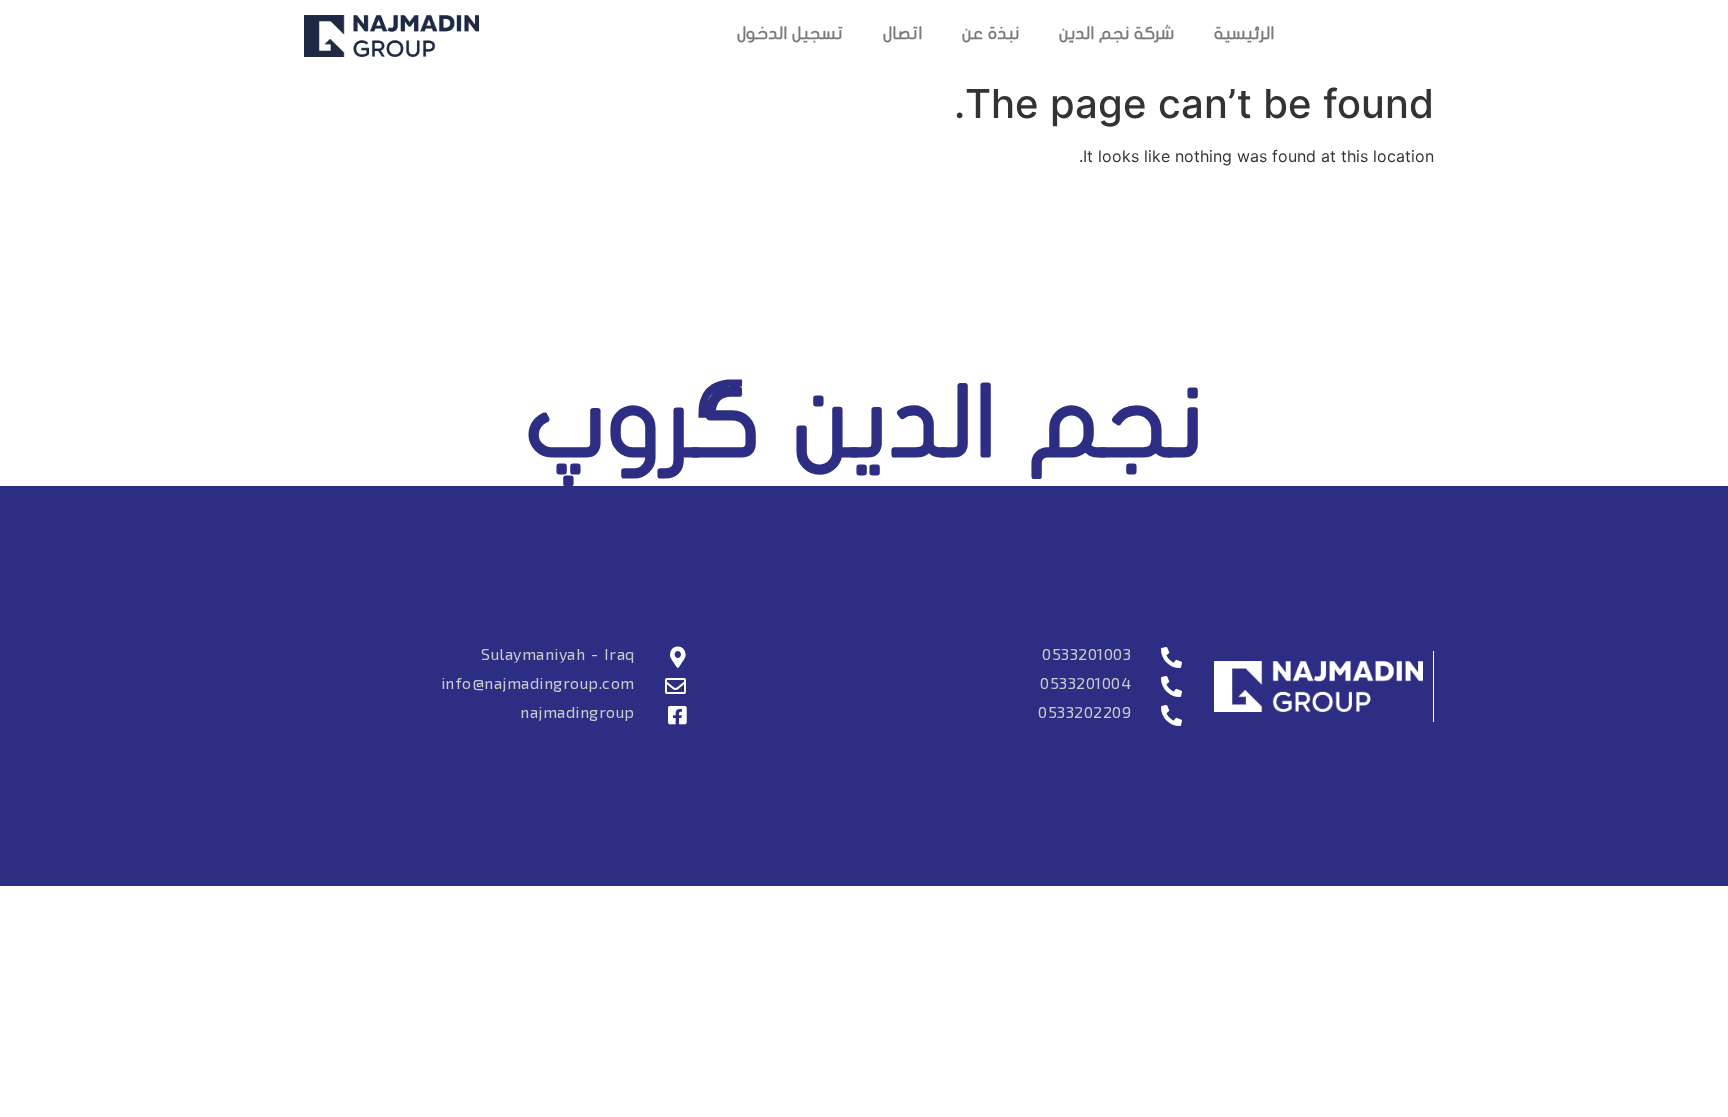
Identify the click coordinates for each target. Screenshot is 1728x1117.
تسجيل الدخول (790, 35)
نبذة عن (990, 35)
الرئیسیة (1244, 35)
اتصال (902, 35)
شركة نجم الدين (1116, 35)
